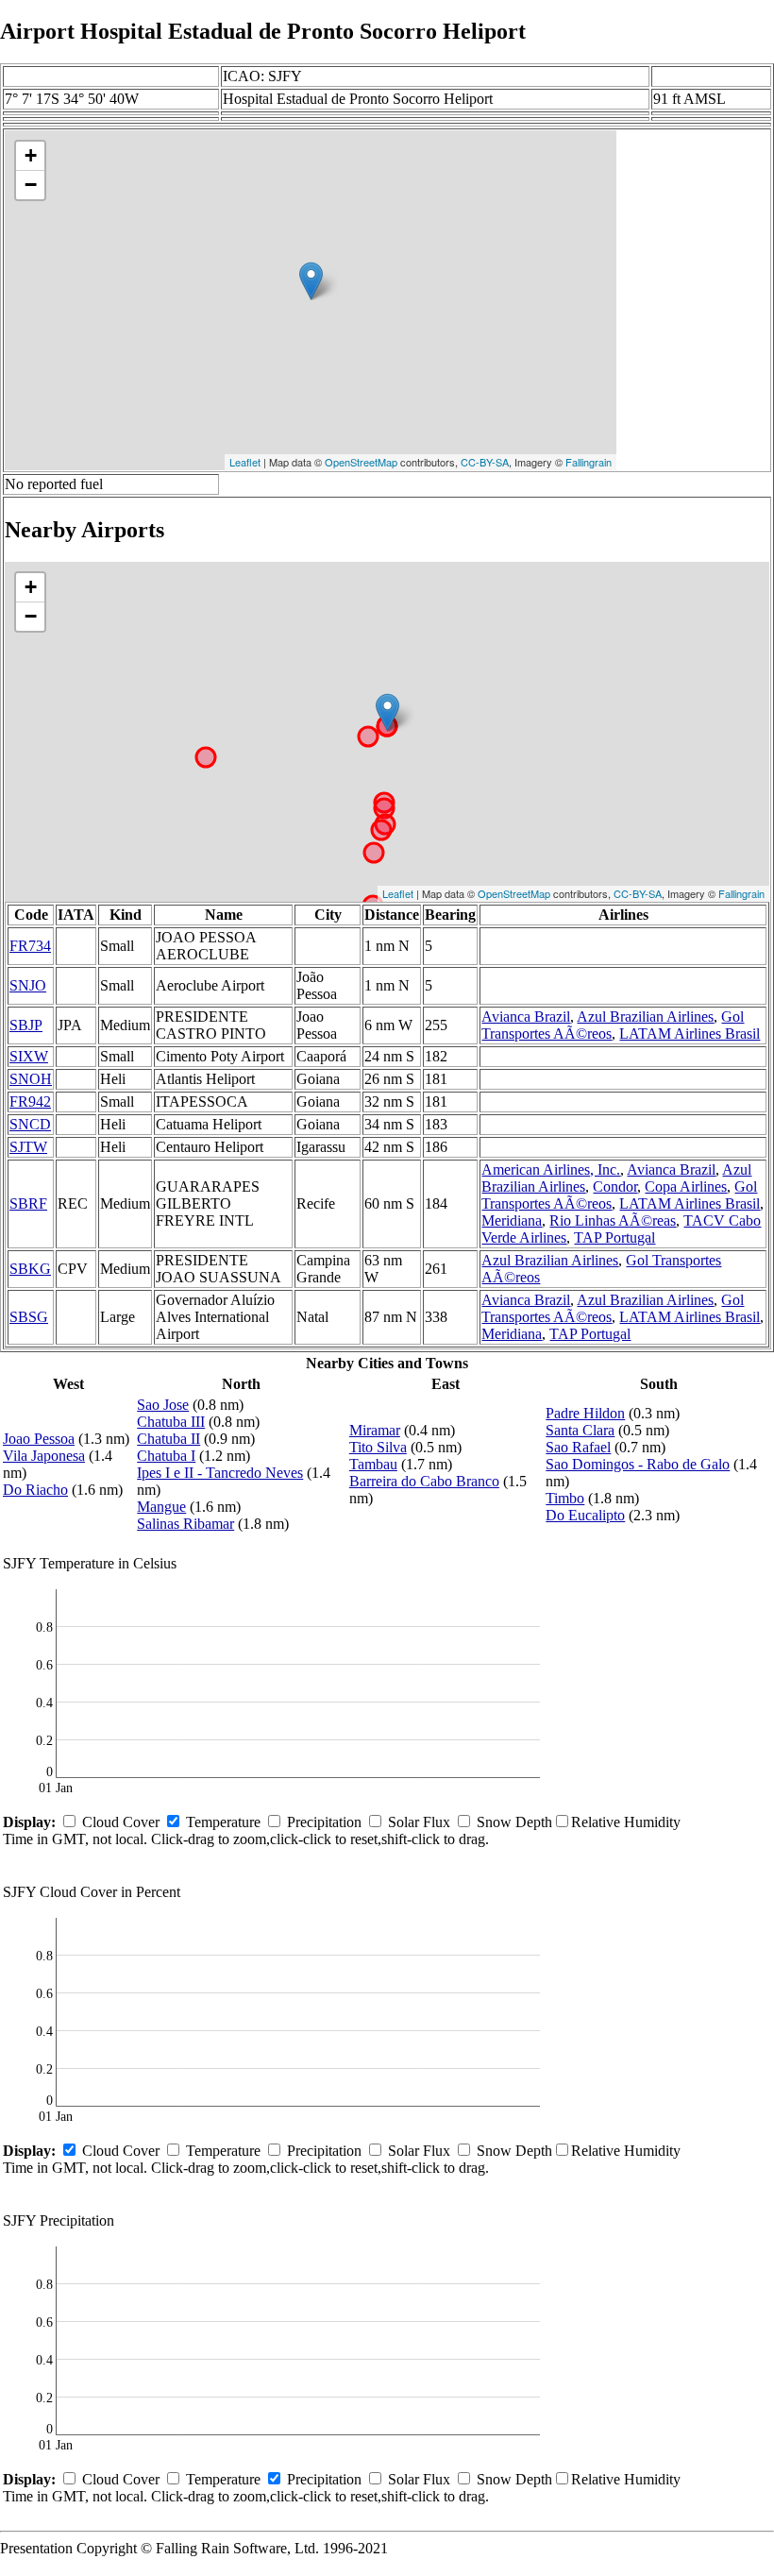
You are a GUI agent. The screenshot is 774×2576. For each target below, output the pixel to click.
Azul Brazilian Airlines (645, 1017)
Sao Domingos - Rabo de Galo (638, 1464)
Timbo (565, 1498)
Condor (615, 1186)
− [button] (31, 185)
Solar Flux (419, 1822)
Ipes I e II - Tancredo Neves (220, 1473)
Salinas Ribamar (185, 1524)
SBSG (29, 1317)
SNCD (30, 1124)
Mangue (161, 1507)
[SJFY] (311, 281)
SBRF (28, 1203)
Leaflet (245, 462)
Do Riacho (35, 1490)
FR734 (30, 946)
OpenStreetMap (361, 462)
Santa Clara (580, 1430)
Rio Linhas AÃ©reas (613, 1220)
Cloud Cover (121, 1822)
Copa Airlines (686, 1186)
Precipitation (324, 1822)
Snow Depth (514, 1822)
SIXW (29, 1056)
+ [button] (31, 155)
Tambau (373, 1464)
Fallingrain (589, 462)
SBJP (26, 1025)
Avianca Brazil (526, 1017)
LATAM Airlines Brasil (690, 1034)
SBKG (30, 1269)
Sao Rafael (578, 1447)
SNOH (31, 1079)
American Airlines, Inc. (551, 1169)
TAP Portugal (614, 1237)
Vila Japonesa (44, 1456)
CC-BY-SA (485, 462)
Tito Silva (378, 1447)
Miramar (375, 1430)
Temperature (223, 1822)
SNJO (28, 985)
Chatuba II (168, 1439)
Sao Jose (163, 1405)
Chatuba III (171, 1422)
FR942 (30, 1102)
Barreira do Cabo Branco (424, 1481)
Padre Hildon (585, 1413)
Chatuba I (166, 1456)
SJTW (28, 1147)
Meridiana (512, 1220)
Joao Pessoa (39, 1439)
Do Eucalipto (585, 1515)
